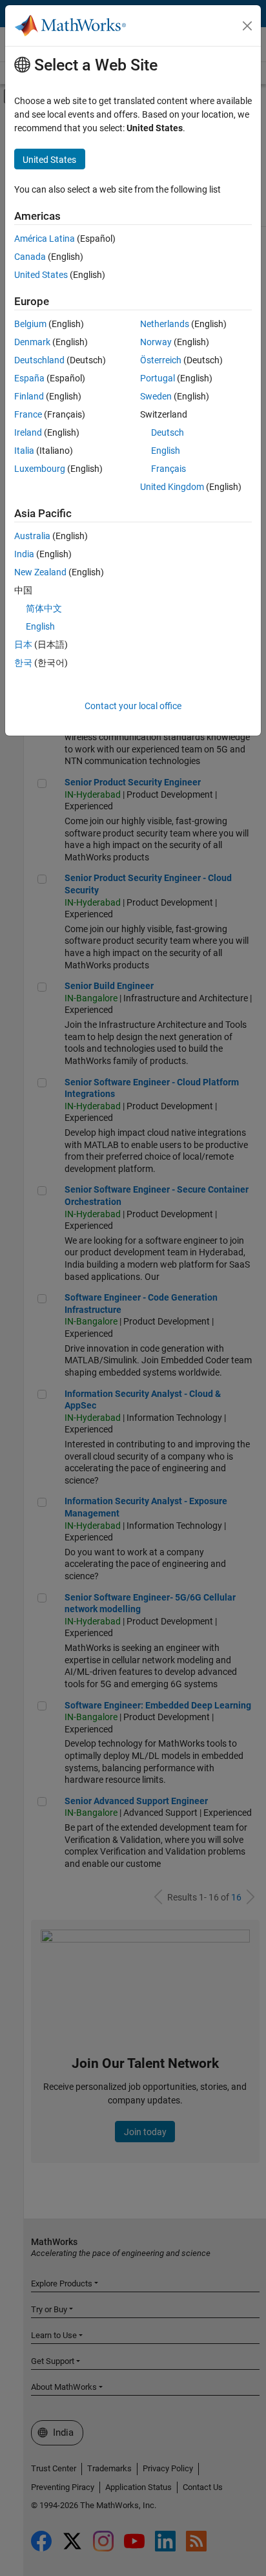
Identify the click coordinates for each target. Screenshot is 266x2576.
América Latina (45, 239)
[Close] (247, 26)
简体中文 (44, 608)
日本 (23, 644)
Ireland (28, 432)
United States (41, 275)
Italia (24, 451)
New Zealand (40, 572)
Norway (156, 342)
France (28, 414)
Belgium (30, 324)
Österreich (161, 360)
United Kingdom (172, 487)
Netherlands (165, 324)
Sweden (156, 396)
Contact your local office (133, 706)
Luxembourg (40, 469)
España (29, 378)
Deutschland (39, 360)
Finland (29, 396)
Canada (30, 257)
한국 (23, 663)
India (24, 554)
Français (169, 469)
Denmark (32, 342)
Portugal (158, 378)
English (166, 451)
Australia (32, 536)
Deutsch (168, 432)
